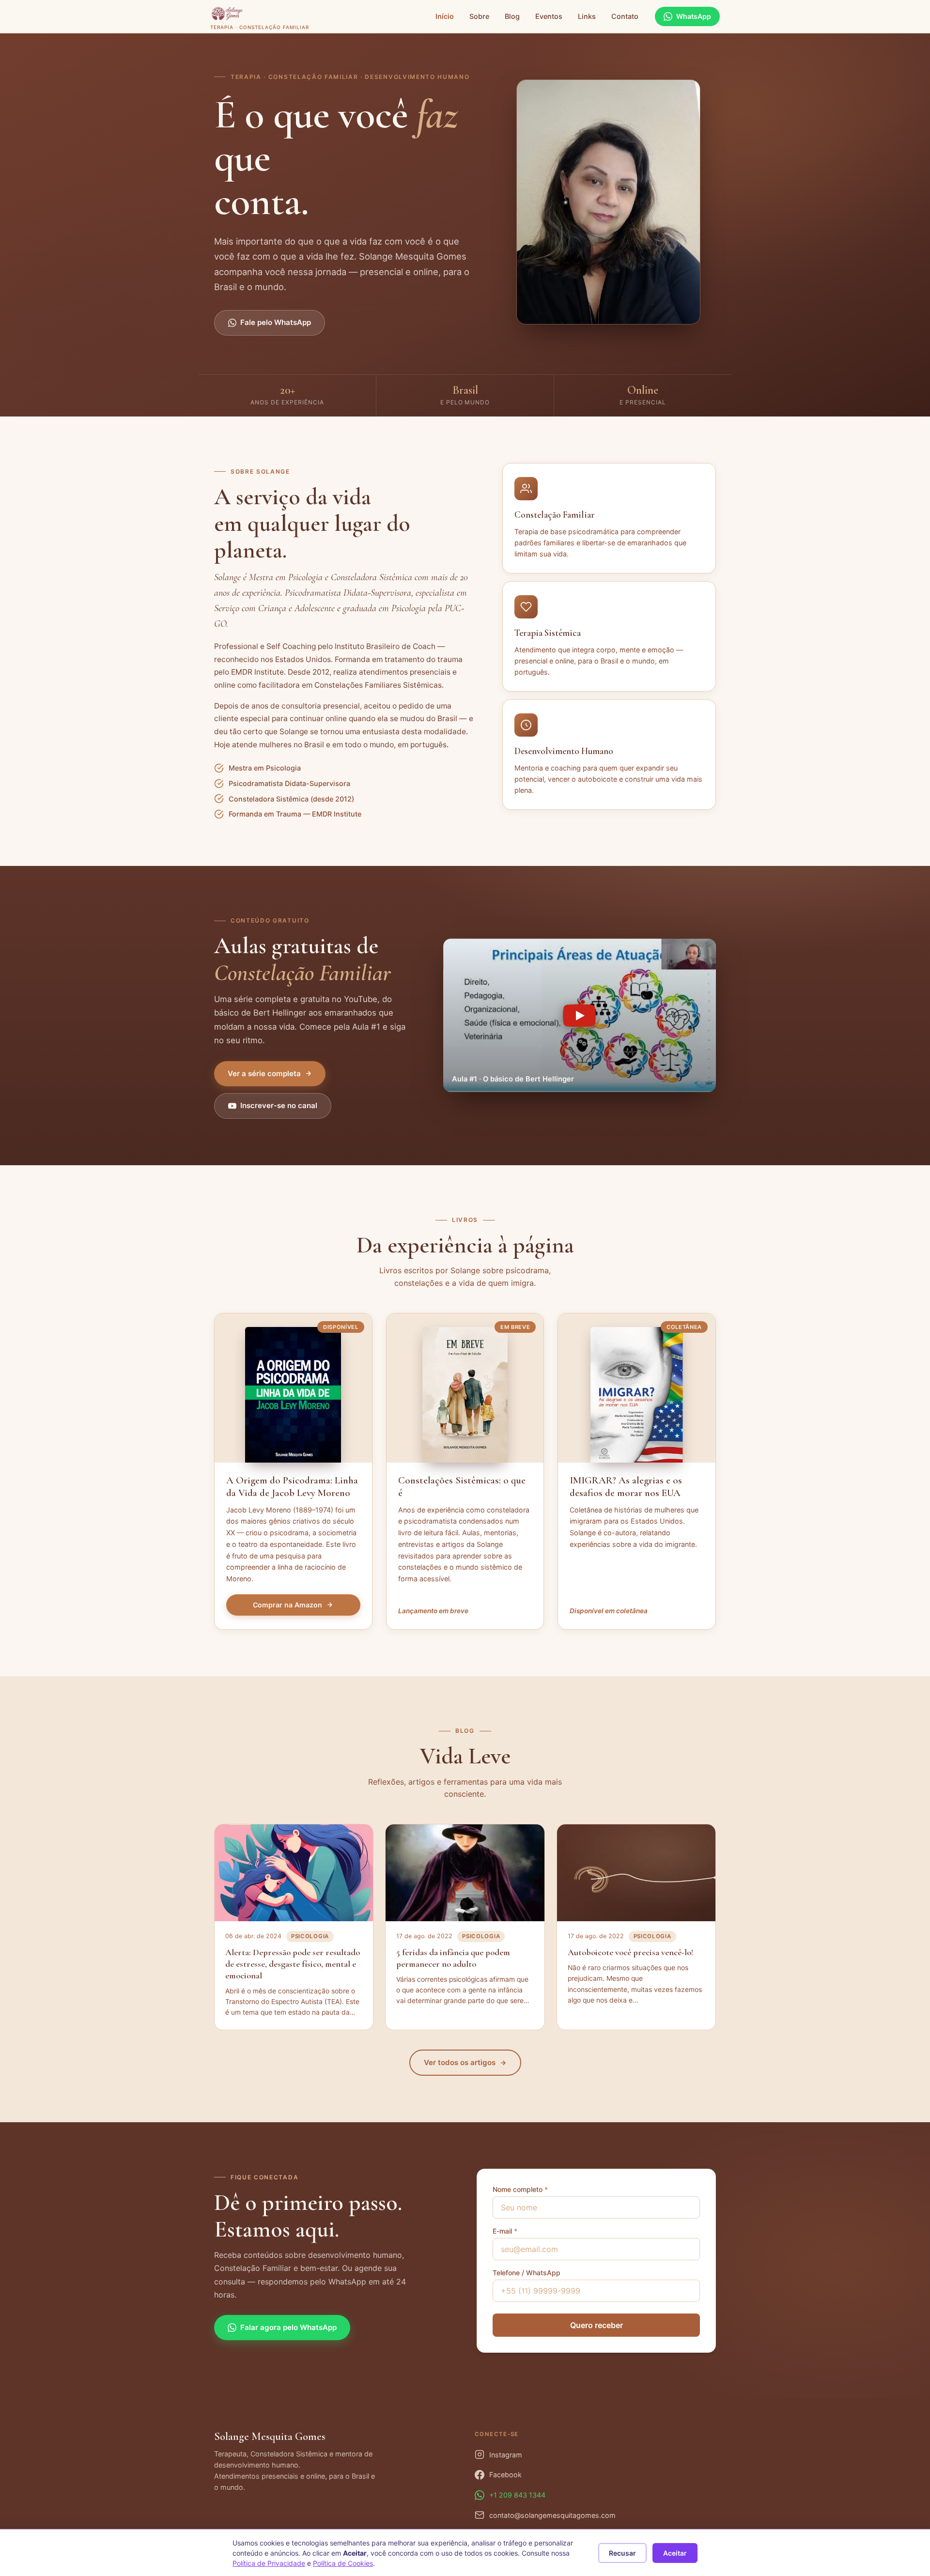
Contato (625, 16)
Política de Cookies (343, 2563)
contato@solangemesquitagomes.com (552, 2515)
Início (445, 16)
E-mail (505, 2231)
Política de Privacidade (269, 2563)
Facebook (505, 2475)
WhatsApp (694, 16)
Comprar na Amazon (287, 1605)
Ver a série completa (264, 1073)
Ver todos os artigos (460, 2062)
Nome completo (520, 2189)
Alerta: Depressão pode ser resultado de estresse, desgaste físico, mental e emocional (293, 1964)
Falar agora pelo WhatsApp (288, 2327)
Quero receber (597, 2325)
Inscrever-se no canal (279, 1105)
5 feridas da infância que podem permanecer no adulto (453, 1958)
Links (587, 16)
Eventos (549, 16)
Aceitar (675, 2553)
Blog (512, 16)
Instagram (506, 2455)
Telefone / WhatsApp (527, 2273)
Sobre (479, 16)
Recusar (622, 2553)
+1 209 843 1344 (517, 2495)
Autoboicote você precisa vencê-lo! (630, 1952)
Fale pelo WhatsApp (276, 322)
